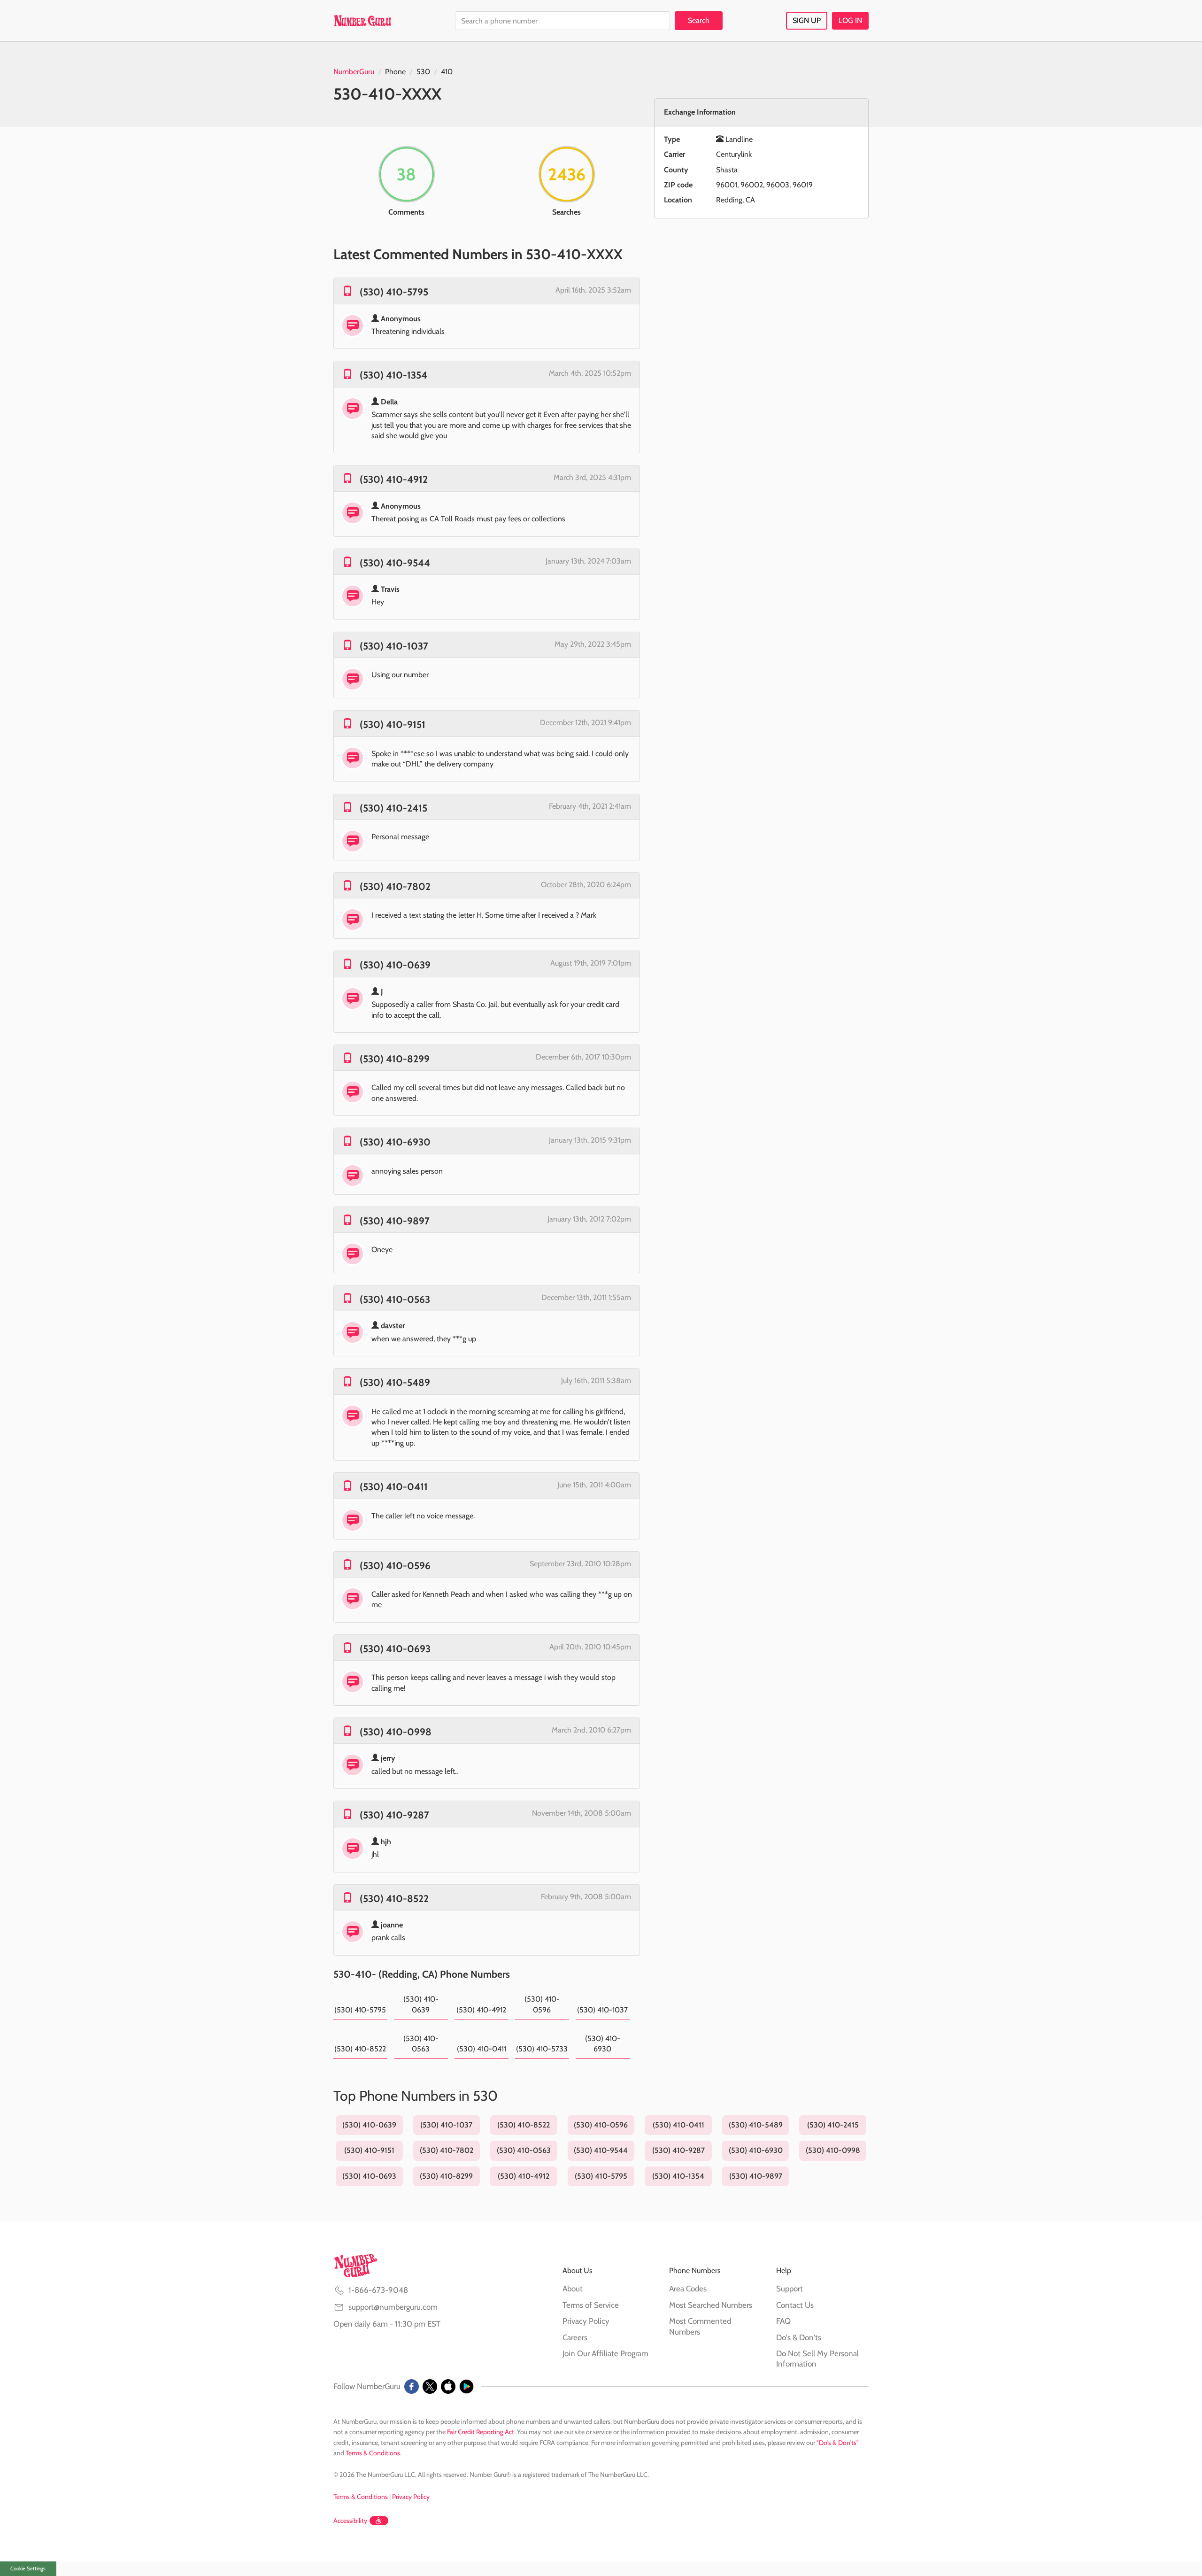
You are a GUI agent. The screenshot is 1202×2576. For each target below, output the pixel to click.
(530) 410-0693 (395, 1649)
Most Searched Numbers (711, 2305)
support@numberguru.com (393, 2307)
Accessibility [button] (350, 2521)
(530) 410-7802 (395, 886)
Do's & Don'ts (799, 2337)
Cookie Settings (28, 2568)
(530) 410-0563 (395, 1299)
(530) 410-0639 (395, 965)
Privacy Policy (586, 2321)
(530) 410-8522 (394, 1899)
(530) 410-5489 (395, 1382)
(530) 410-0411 (394, 1487)
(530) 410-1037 (394, 646)
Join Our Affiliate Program (605, 2353)
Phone (395, 72)
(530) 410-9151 (393, 724)
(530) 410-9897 (395, 1221)
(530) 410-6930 (395, 1142)
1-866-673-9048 (378, 2290)
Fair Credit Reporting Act (481, 2432)
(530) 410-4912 (394, 479)
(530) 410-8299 (395, 1059)
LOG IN (850, 20)
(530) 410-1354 (393, 375)
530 (423, 72)
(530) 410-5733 (542, 2049)
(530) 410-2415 (393, 808)
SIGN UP (807, 20)
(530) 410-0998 (396, 1732)
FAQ (783, 2321)
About (573, 2289)
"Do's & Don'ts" (838, 2443)
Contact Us (795, 2305)
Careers (575, 2337)
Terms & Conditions (373, 2453)
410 (447, 72)
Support (790, 2289)
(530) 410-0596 (395, 1566)
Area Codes (688, 2289)
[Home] (362, 21)
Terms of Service (591, 2305)
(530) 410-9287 (394, 1815)
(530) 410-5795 (394, 292)
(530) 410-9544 (395, 563)
